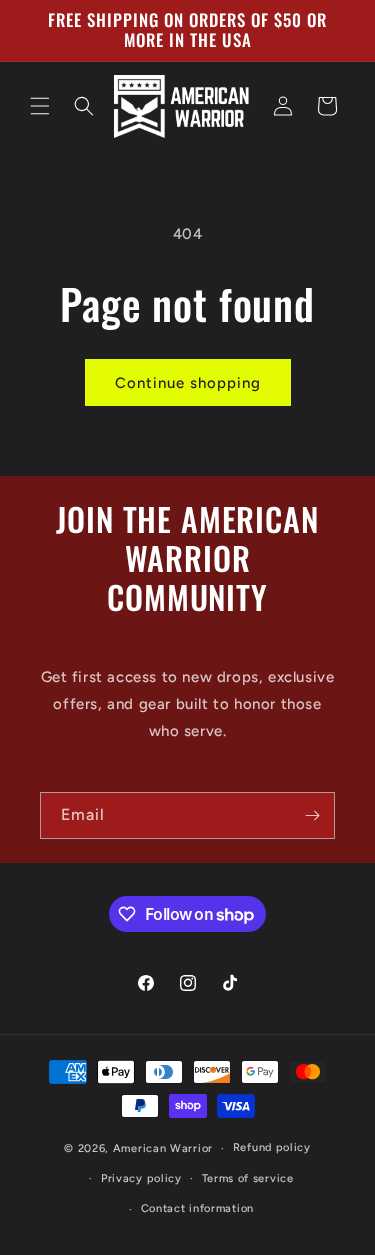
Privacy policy (141, 1178)
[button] (40, 106)
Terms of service (248, 1178)
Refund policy (272, 1147)
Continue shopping (188, 383)
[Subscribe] (312, 815)
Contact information (197, 1208)
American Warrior (163, 1148)
